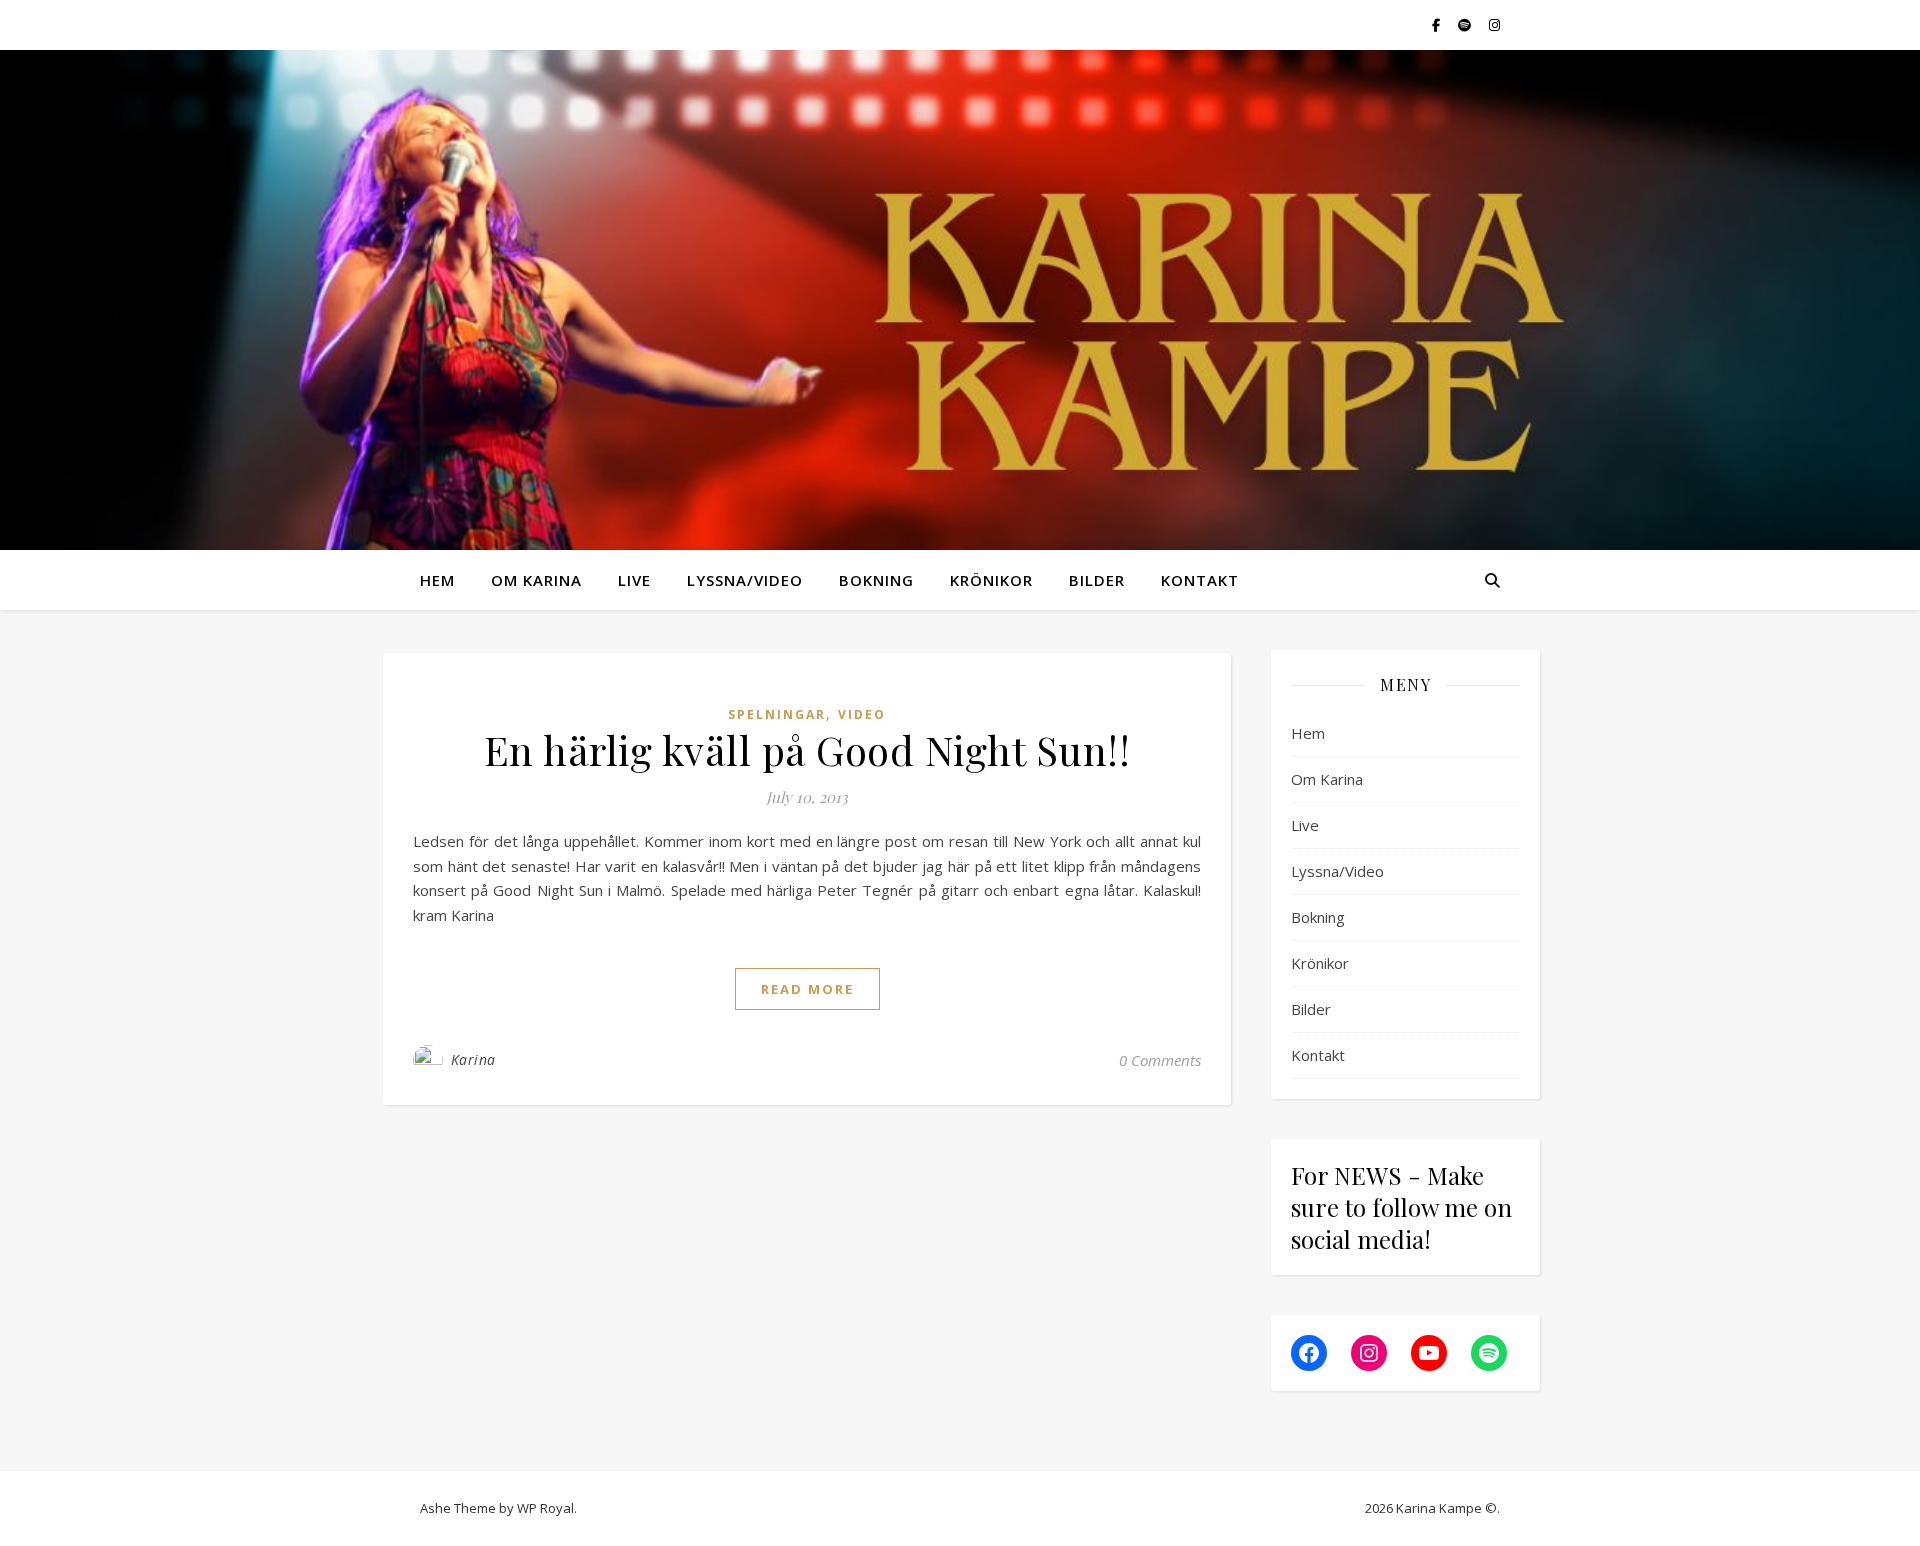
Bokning (876, 580)
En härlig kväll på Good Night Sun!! (807, 749)
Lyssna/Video (745, 580)
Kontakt (1200, 580)
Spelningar (777, 714)
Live (634, 580)
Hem (437, 580)
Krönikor (991, 580)
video (862, 714)
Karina (473, 1059)
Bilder (1097, 580)
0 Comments (1160, 1060)
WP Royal (545, 1508)
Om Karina (536, 580)
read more (807, 989)
